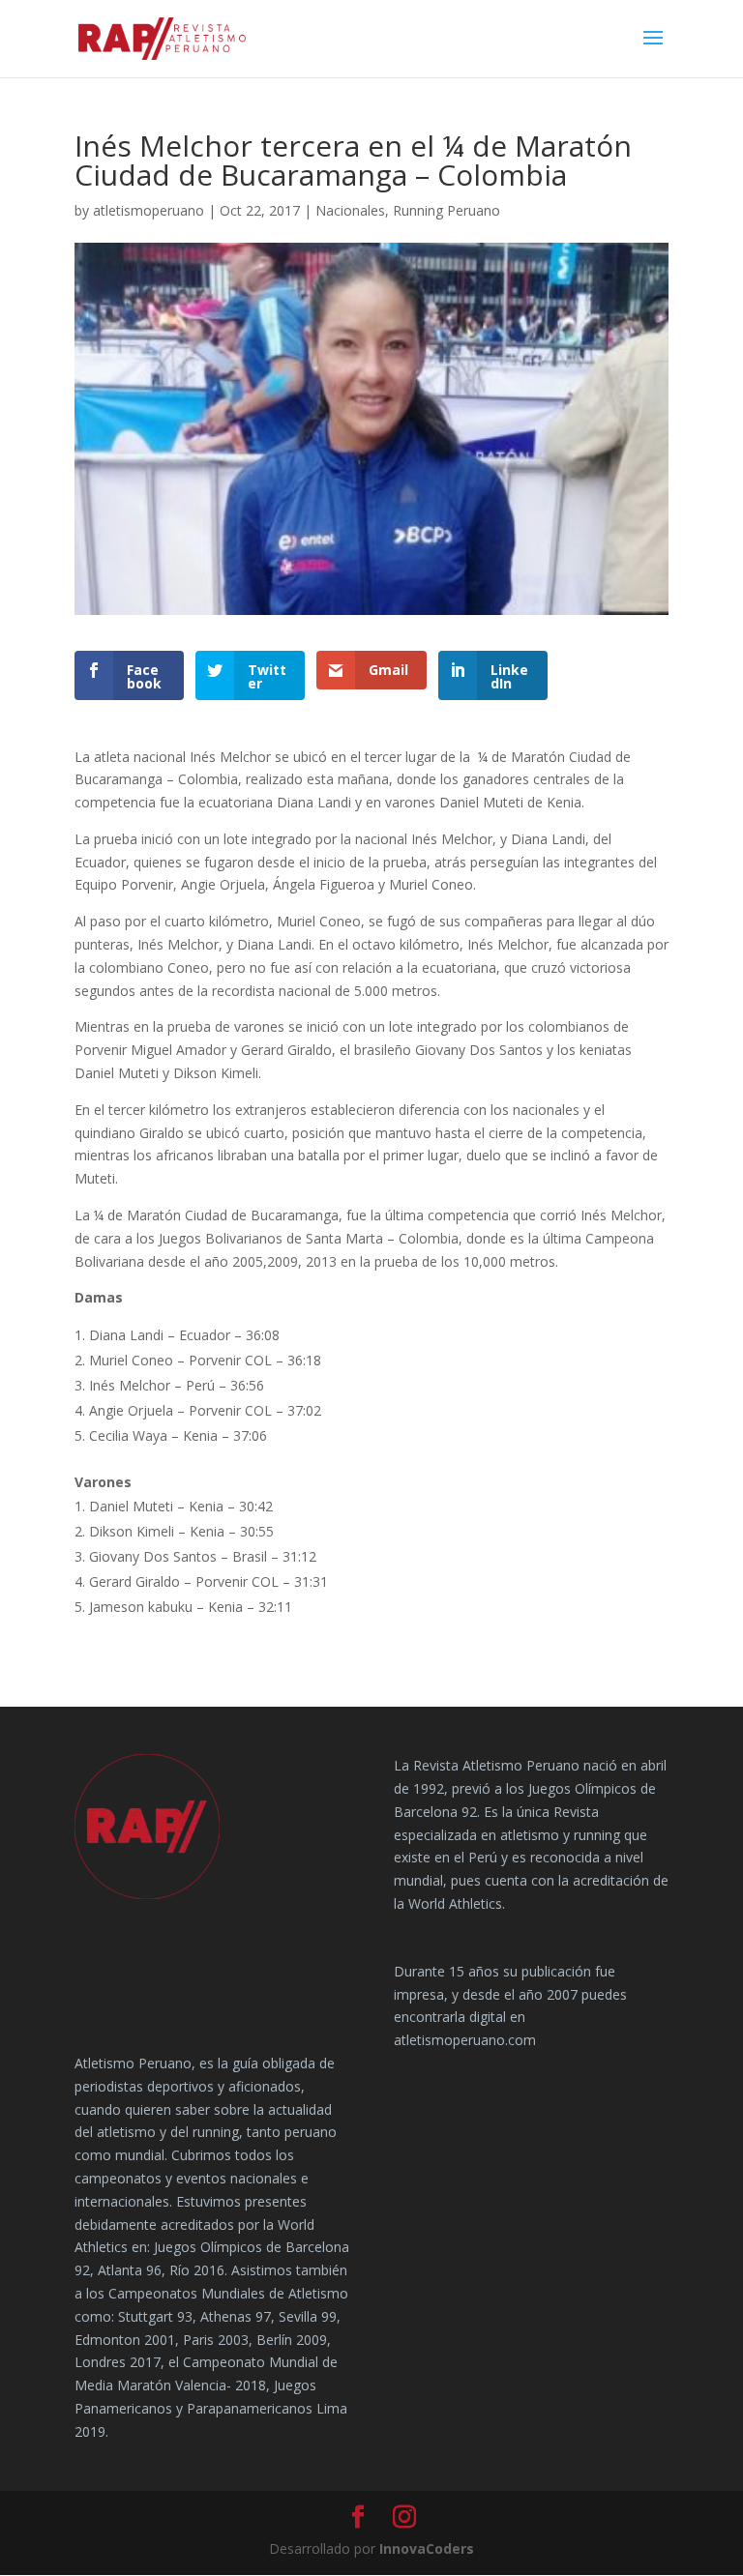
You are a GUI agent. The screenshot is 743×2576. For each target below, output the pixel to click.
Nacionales (350, 210)
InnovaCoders (427, 2548)
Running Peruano (446, 210)
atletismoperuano (149, 210)
